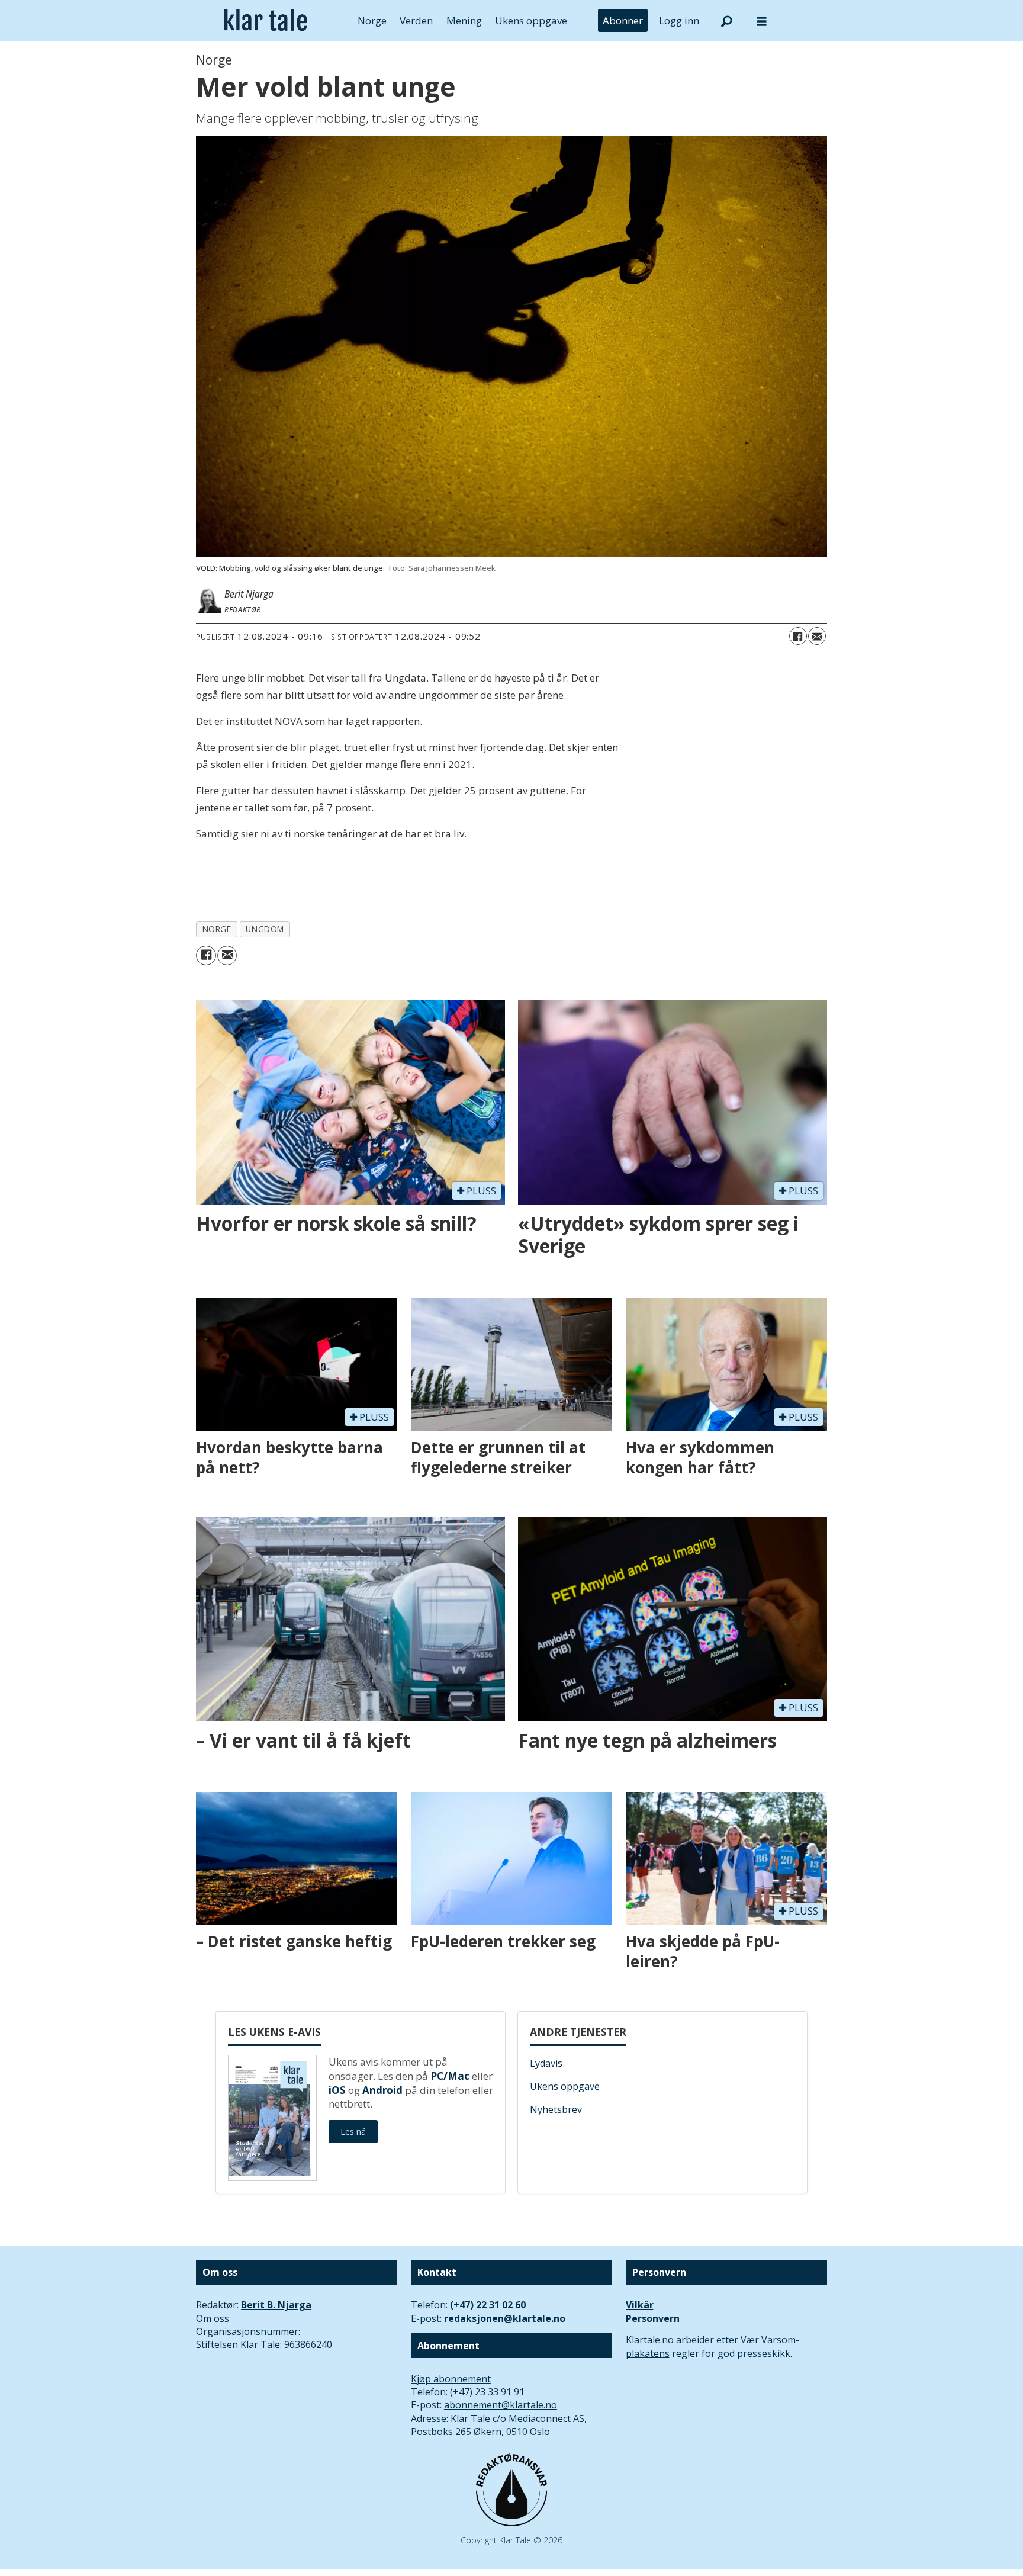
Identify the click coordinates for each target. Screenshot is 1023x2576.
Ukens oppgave (531, 20)
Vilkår (640, 2305)
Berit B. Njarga (276, 2305)
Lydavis (546, 2063)
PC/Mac (450, 2076)
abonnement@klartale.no (501, 2405)
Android (382, 2090)
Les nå (353, 2132)
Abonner (623, 20)
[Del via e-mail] (817, 636)
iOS (337, 2090)
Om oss (213, 2318)
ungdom (265, 929)
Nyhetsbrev (556, 2109)
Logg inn (679, 20)
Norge (372, 20)
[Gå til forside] (266, 21)
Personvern (653, 2318)
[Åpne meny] (762, 21)
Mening (464, 20)
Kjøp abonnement (451, 2379)
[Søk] (726, 21)
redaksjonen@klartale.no (505, 2318)
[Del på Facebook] (798, 636)
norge (217, 929)
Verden (416, 20)
